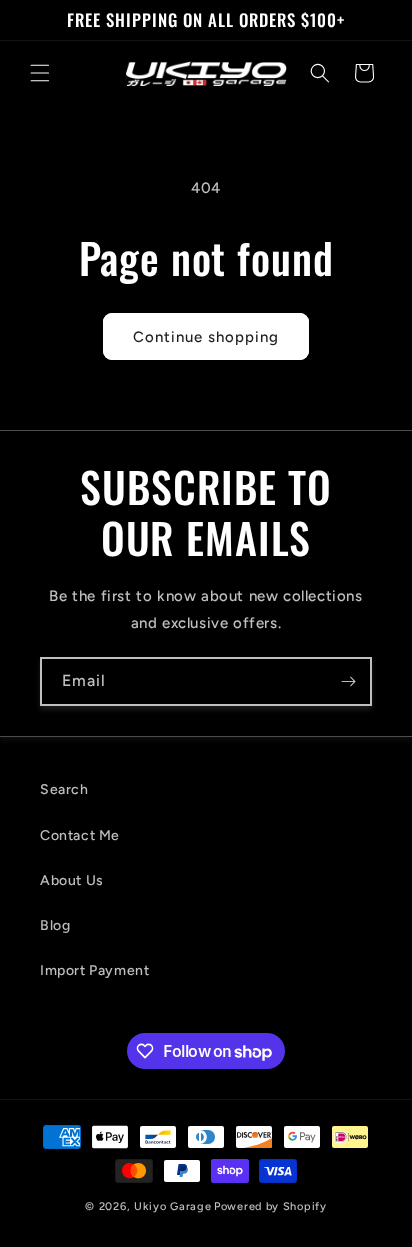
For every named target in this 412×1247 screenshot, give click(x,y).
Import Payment (94, 970)
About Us (72, 880)
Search (64, 789)
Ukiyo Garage (172, 1206)
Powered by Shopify (270, 1206)
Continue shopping (206, 337)
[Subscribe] (348, 681)
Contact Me (80, 835)
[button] (40, 73)
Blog (55, 925)
